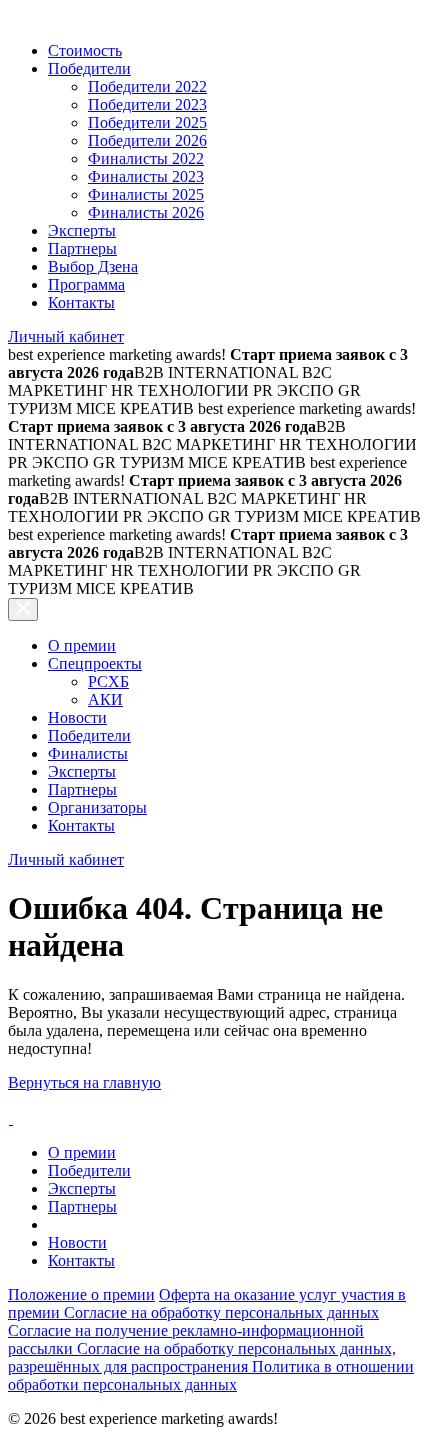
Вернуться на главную (84, 1082)
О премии (82, 645)
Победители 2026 (147, 140)
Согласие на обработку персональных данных (221, 1312)
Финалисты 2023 (146, 176)
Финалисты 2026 (146, 212)
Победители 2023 (147, 104)
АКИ (105, 699)
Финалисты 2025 (146, 194)
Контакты (81, 302)
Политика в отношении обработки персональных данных (211, 1375)
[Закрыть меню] (23, 609)
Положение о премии (81, 1294)
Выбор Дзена (93, 266)
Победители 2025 (147, 122)
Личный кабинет (66, 336)
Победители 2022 (147, 86)
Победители (89, 68)
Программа (86, 284)
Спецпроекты (95, 663)
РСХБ (108, 681)
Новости (77, 717)
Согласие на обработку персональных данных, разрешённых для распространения (202, 1357)
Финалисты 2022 (146, 158)
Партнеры (82, 248)
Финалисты (88, 753)
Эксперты (82, 230)
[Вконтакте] (10, 1118)
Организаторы (97, 807)
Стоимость (85, 50)
